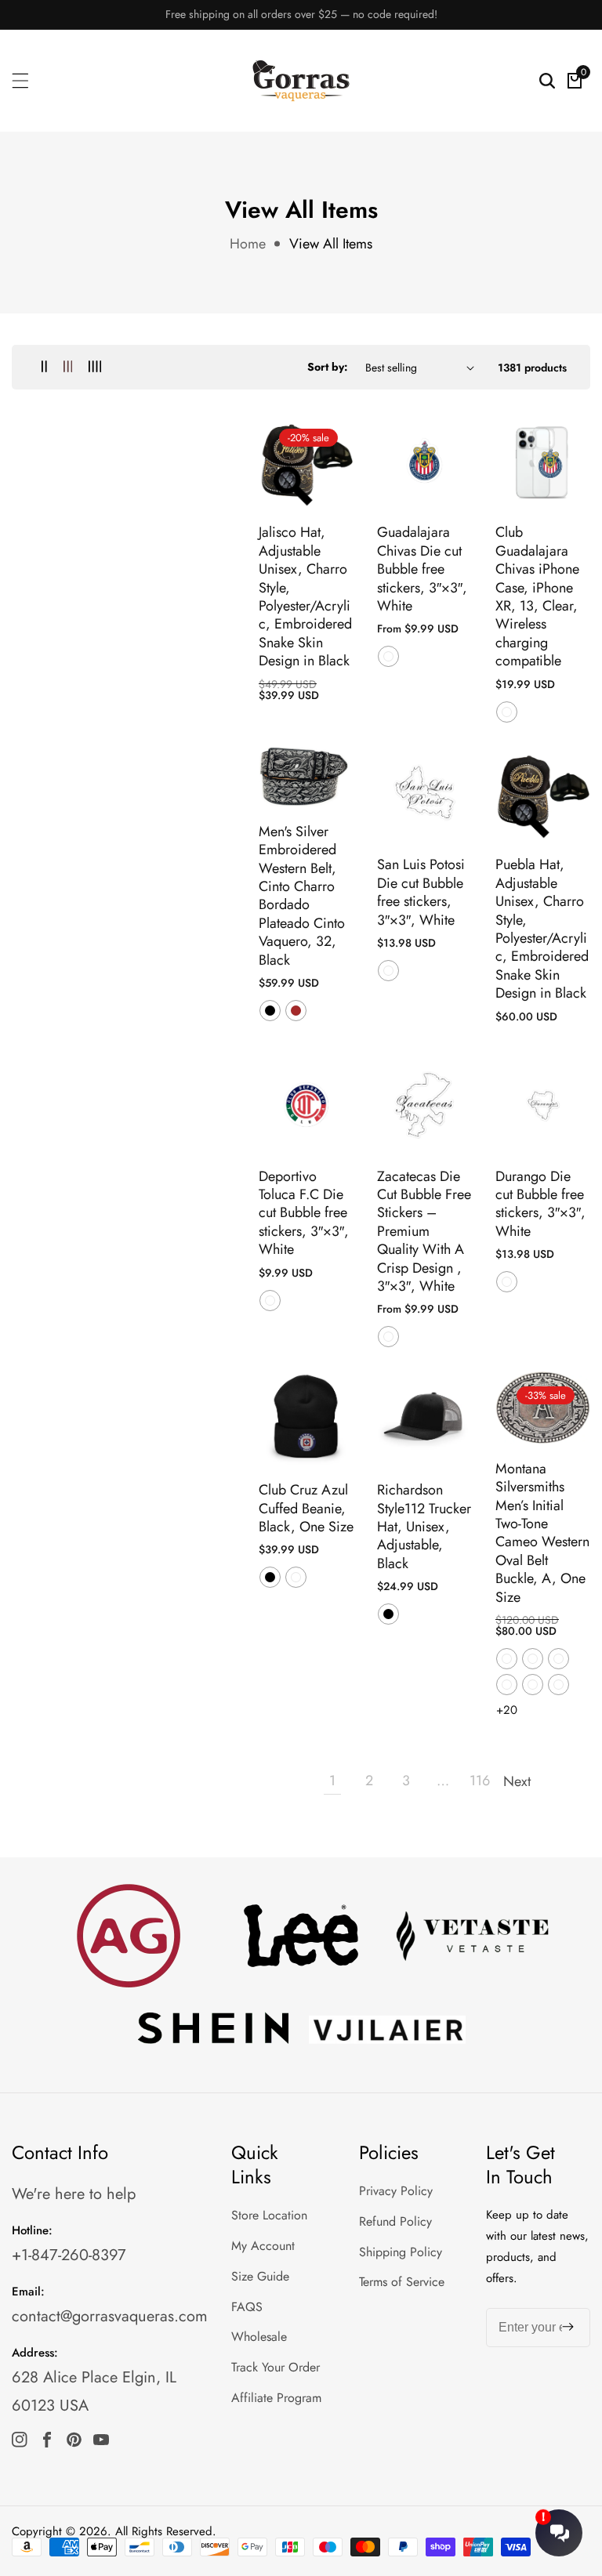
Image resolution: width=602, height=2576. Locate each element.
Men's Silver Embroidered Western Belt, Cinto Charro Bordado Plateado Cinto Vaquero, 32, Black (302, 896)
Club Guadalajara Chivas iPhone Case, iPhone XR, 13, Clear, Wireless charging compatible (537, 597)
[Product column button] (44, 367)
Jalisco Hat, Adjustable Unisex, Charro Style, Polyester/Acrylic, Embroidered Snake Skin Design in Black (305, 597)
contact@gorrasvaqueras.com (110, 2316)
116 (480, 1781)
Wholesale (259, 2337)
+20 (507, 1710)
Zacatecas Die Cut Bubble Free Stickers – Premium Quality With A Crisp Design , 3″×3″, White (424, 1232)
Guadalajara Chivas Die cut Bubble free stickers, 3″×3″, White (422, 569)
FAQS (247, 2307)
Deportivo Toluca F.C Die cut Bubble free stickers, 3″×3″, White (304, 1214)
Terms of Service (402, 2282)
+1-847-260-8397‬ (69, 2255)
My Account (263, 2246)
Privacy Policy (396, 2191)
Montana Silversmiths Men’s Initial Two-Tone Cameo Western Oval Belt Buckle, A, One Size (542, 1533)
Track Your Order (276, 2367)
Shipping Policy (401, 2252)
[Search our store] (547, 81)
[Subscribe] (568, 2328)
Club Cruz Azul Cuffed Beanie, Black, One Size (306, 1509)
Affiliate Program (276, 2398)
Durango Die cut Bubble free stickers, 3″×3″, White (540, 1205)
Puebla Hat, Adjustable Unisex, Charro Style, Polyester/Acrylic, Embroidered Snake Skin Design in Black (542, 929)
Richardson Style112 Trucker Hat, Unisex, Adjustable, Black (424, 1527)
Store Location (269, 2215)
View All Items (331, 244)
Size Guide (260, 2276)
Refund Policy (395, 2221)
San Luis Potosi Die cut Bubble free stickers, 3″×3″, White (421, 893)
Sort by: (328, 367)
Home (248, 244)
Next (517, 1781)
